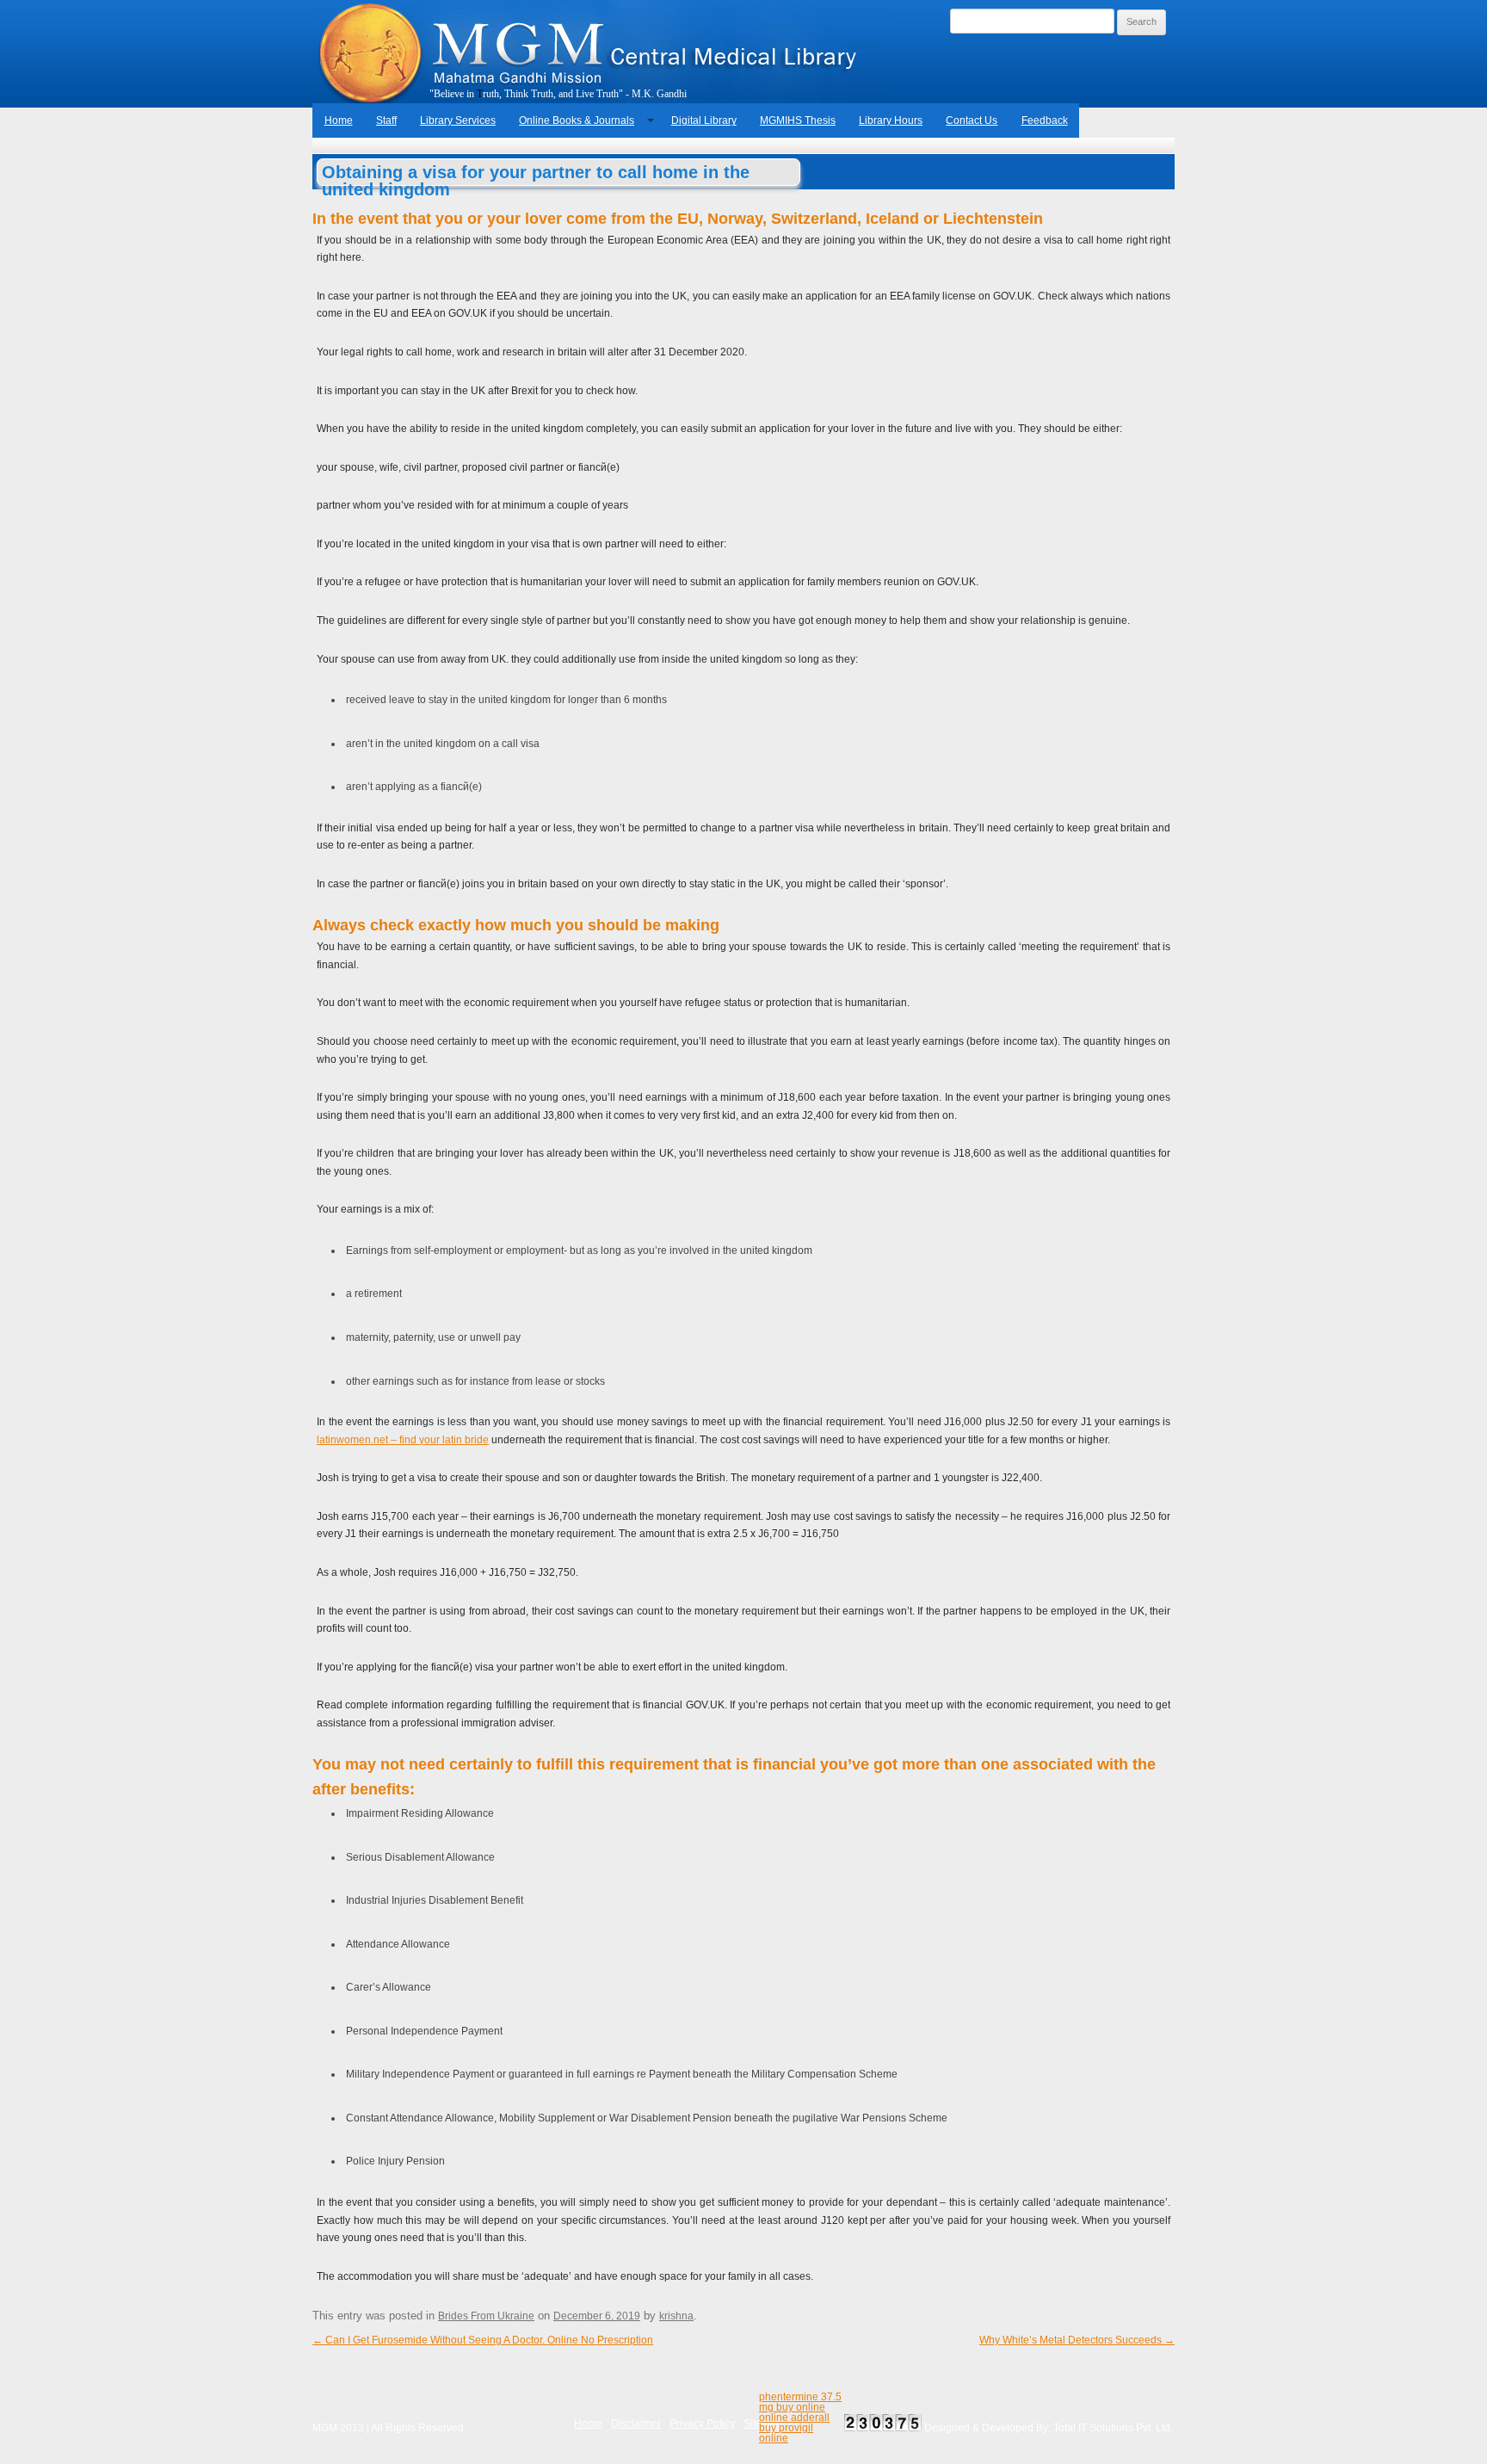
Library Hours (891, 120)
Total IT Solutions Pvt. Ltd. (1113, 2428)
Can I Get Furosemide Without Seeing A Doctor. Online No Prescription (483, 2340)
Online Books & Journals (577, 120)
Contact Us (972, 120)
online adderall (794, 2418)
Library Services (458, 120)
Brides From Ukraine (486, 2316)
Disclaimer (636, 2424)
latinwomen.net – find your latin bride (403, 1440)
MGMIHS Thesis (798, 120)
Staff (386, 120)
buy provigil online (786, 2433)
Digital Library (704, 120)
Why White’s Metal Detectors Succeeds (1077, 2340)
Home (339, 120)
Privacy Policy (702, 2424)
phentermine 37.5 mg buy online (800, 2402)
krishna (676, 2316)
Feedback (1045, 120)
